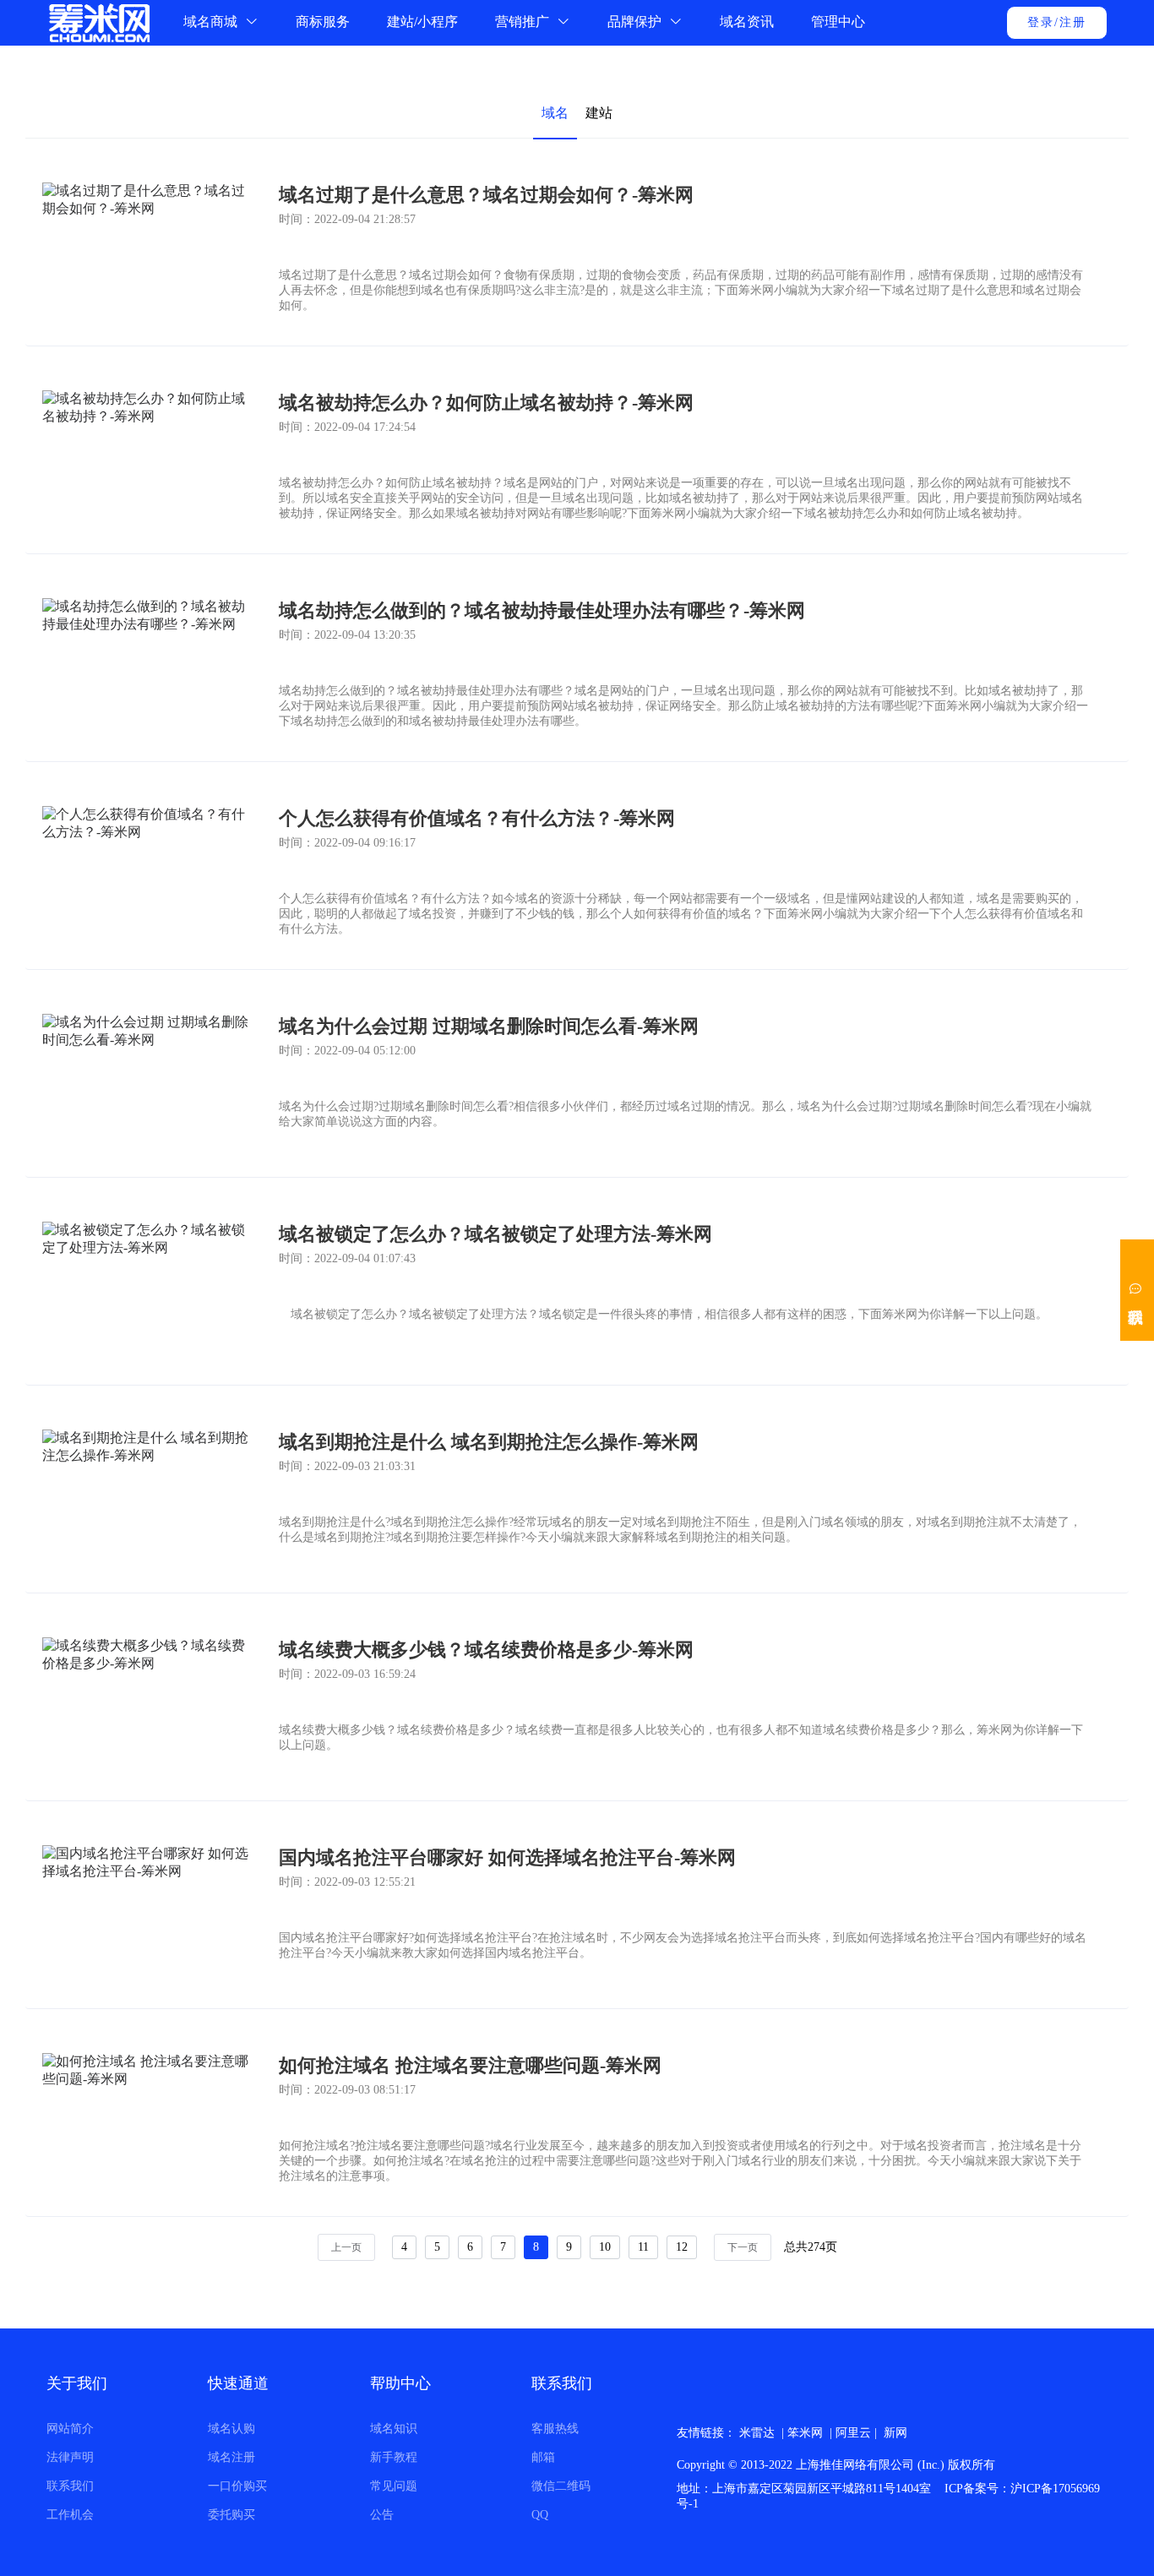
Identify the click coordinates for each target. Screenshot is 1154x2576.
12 (682, 2247)
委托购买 (231, 2515)
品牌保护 (636, 22)
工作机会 (70, 2515)
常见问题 (394, 2486)
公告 (382, 2515)
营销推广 (524, 22)
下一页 (743, 2247)
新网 (895, 2433)
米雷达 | (763, 2433)
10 (605, 2247)
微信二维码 (561, 2486)
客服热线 (555, 2429)
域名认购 (231, 2429)
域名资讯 (747, 22)
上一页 (346, 2247)
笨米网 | (811, 2433)
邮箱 (543, 2457)
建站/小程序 (422, 22)
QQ (540, 2515)
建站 (599, 113)
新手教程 (394, 2457)
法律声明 (70, 2457)
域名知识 (394, 2429)
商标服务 (323, 22)
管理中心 (838, 22)
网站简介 (70, 2429)
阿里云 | (860, 2433)
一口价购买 (237, 2486)
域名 (555, 113)
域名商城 (212, 22)
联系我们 (70, 2486)
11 (643, 2247)
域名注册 (231, 2457)
